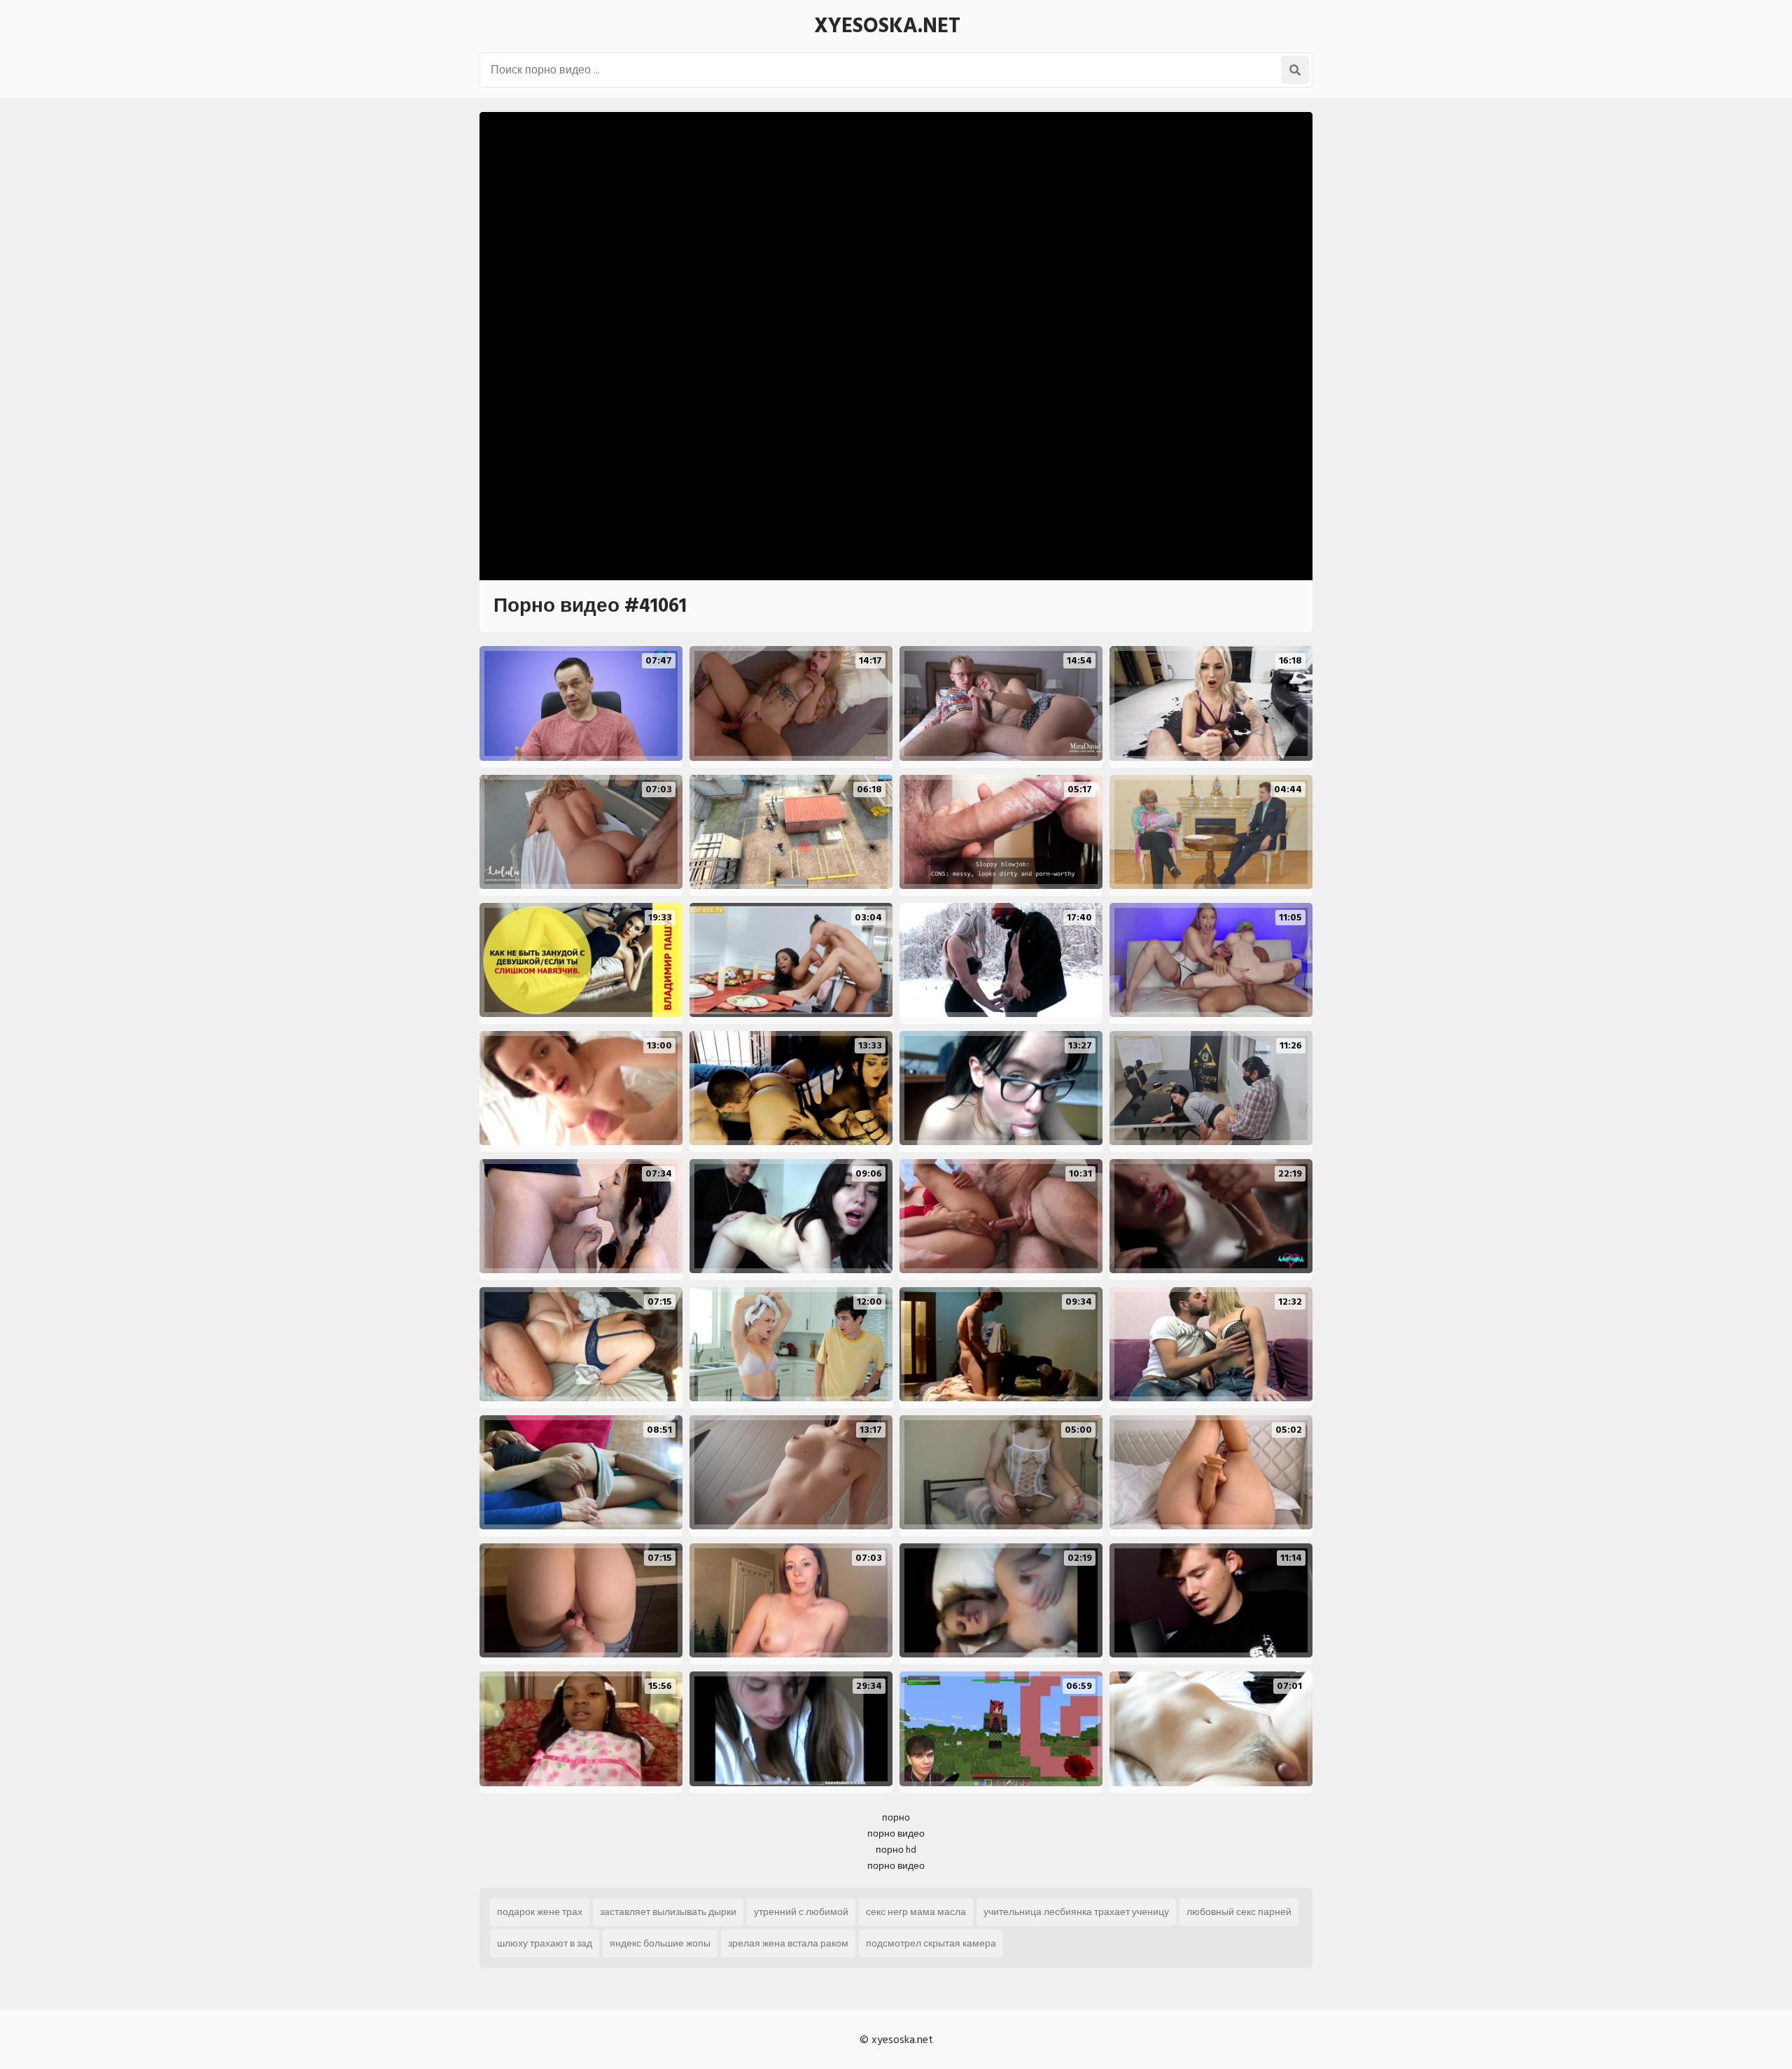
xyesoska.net (887, 26)
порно (896, 1817)
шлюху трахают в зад (545, 1943)
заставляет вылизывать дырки (668, 1912)
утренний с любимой (801, 1912)
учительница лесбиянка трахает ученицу (1076, 1912)
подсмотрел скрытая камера (931, 1943)
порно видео (896, 1833)
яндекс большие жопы (660, 1943)
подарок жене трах (540, 1912)
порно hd (896, 1850)
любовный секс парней (1239, 1912)
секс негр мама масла (916, 1912)
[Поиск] (1295, 70)
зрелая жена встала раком (788, 1943)
